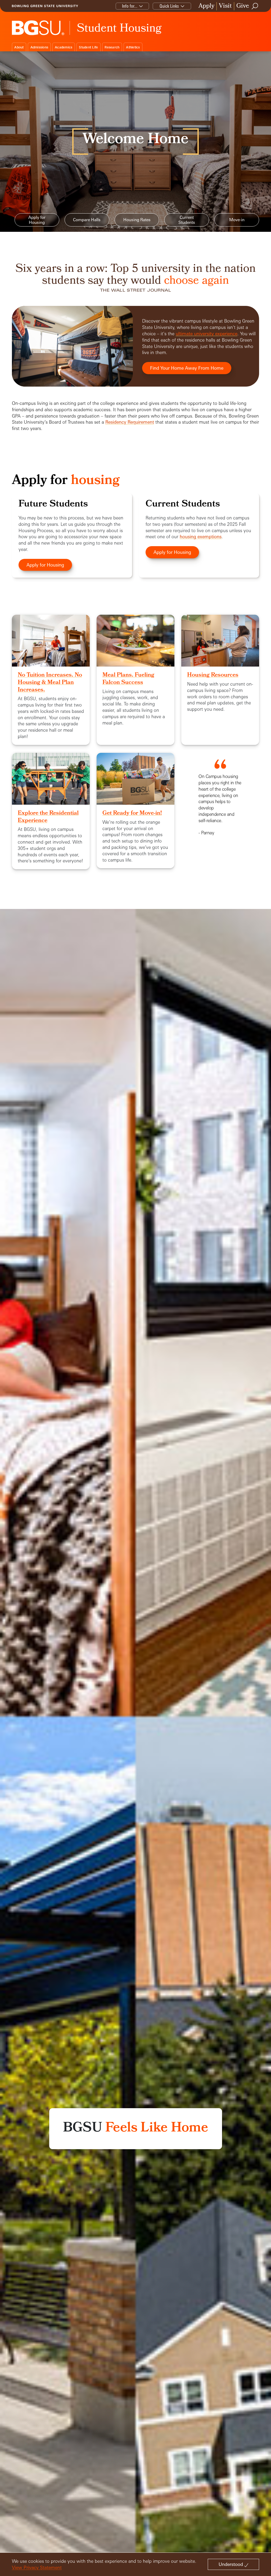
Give (243, 6)
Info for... (130, 6)
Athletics (133, 47)
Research (112, 47)
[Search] (255, 6)
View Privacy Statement (37, 2567)
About (19, 47)
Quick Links (169, 6)
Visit (225, 6)
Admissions (39, 47)
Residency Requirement (130, 422)
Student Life (88, 47)
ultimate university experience (207, 334)
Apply (206, 6)
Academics (64, 47)
